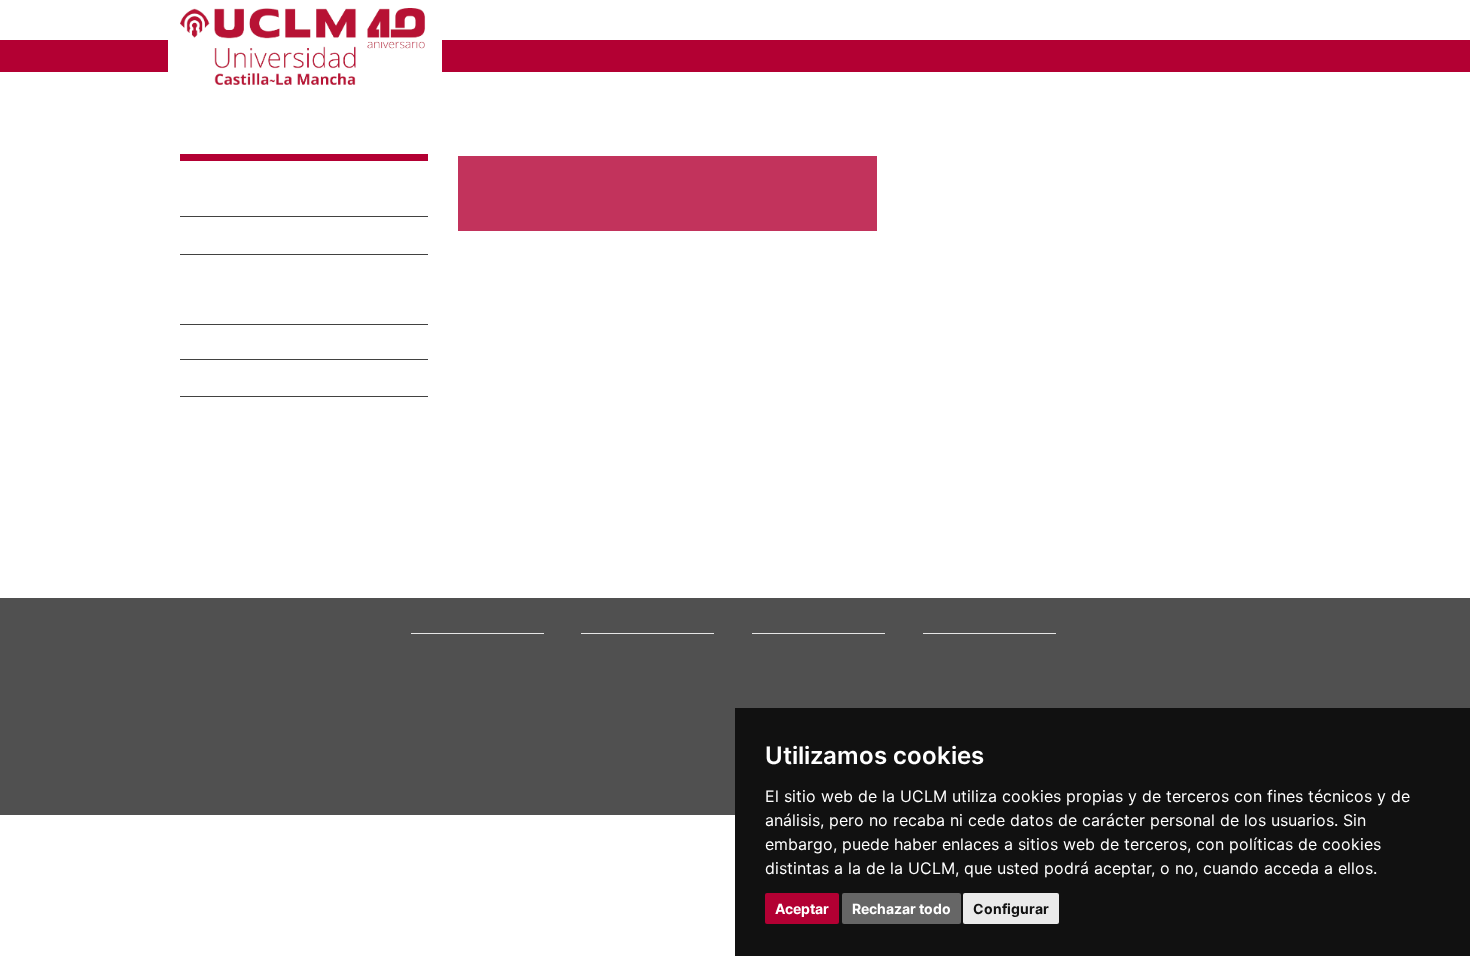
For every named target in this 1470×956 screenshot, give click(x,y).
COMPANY (824, 22)
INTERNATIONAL (947, 54)
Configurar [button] (1011, 908)
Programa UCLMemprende (290, 275)
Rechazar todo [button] (901, 908)
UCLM (480, 54)
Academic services (634, 818)
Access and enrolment (644, 755)
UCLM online (617, 768)
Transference (235, 199)
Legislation (441, 818)
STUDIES (568, 54)
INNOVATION (804, 54)
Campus (433, 755)
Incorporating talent (262, 309)
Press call (437, 793)
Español (1195, 22)
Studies (606, 719)
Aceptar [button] (802, 908)
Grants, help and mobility (653, 793)
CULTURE (1080, 54)
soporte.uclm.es (251, 815)
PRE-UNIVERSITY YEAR (552, 22)
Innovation (242, 137)
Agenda (432, 780)
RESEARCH (679, 54)
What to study (619, 742)
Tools (1273, 22)
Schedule (607, 806)
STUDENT (715, 22)
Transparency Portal (468, 806)
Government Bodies (468, 768)
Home (475, 94)
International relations (474, 742)
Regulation (226, 347)
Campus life (614, 780)
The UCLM (447, 719)
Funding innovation (261, 237)
